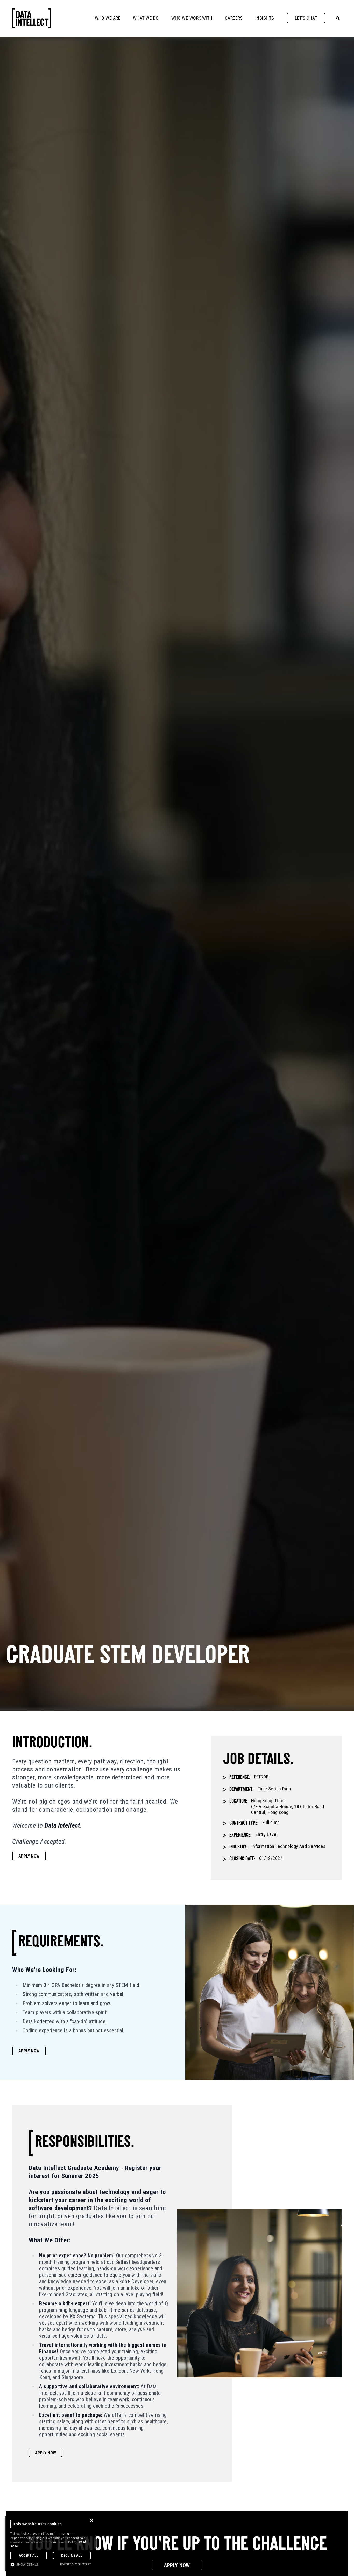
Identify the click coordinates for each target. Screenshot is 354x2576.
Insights (265, 18)
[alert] (51, 2544)
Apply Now (29, 1856)
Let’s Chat (306, 18)
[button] (24, 2564)
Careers (234, 18)
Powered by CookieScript (75, 2564)
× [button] (91, 2521)
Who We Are (108, 18)
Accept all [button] (29, 2555)
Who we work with (192, 18)
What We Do (146, 18)
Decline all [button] (72, 2555)
